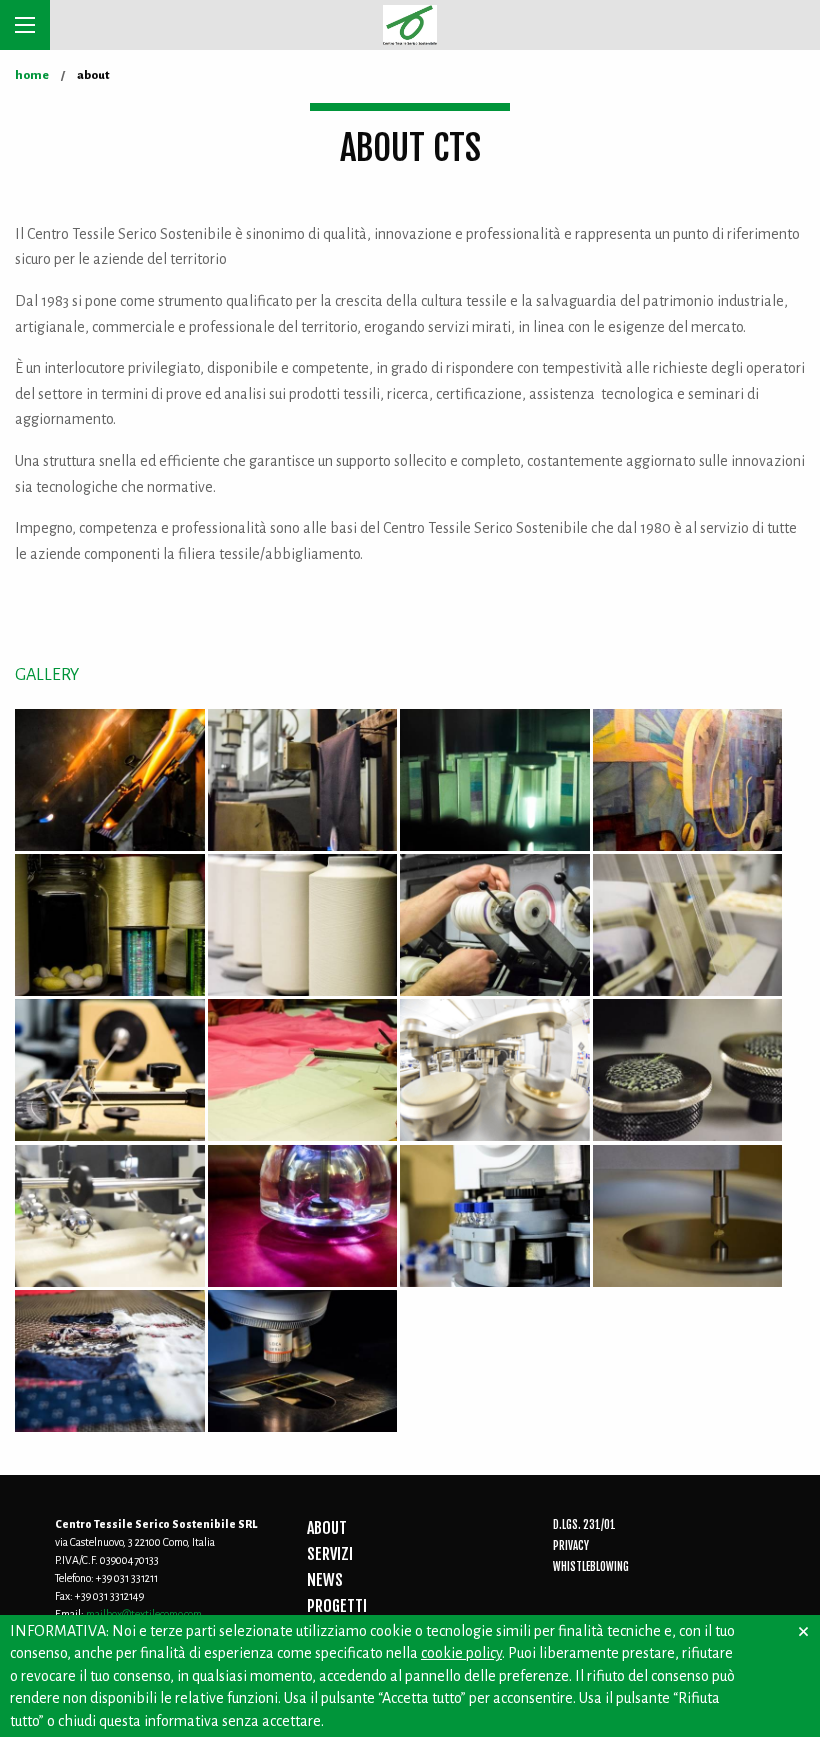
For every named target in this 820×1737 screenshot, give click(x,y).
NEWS (325, 1580)
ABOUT (327, 1528)
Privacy (571, 1546)
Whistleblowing (591, 1567)
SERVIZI (330, 1554)
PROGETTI (337, 1606)
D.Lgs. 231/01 (584, 1525)
